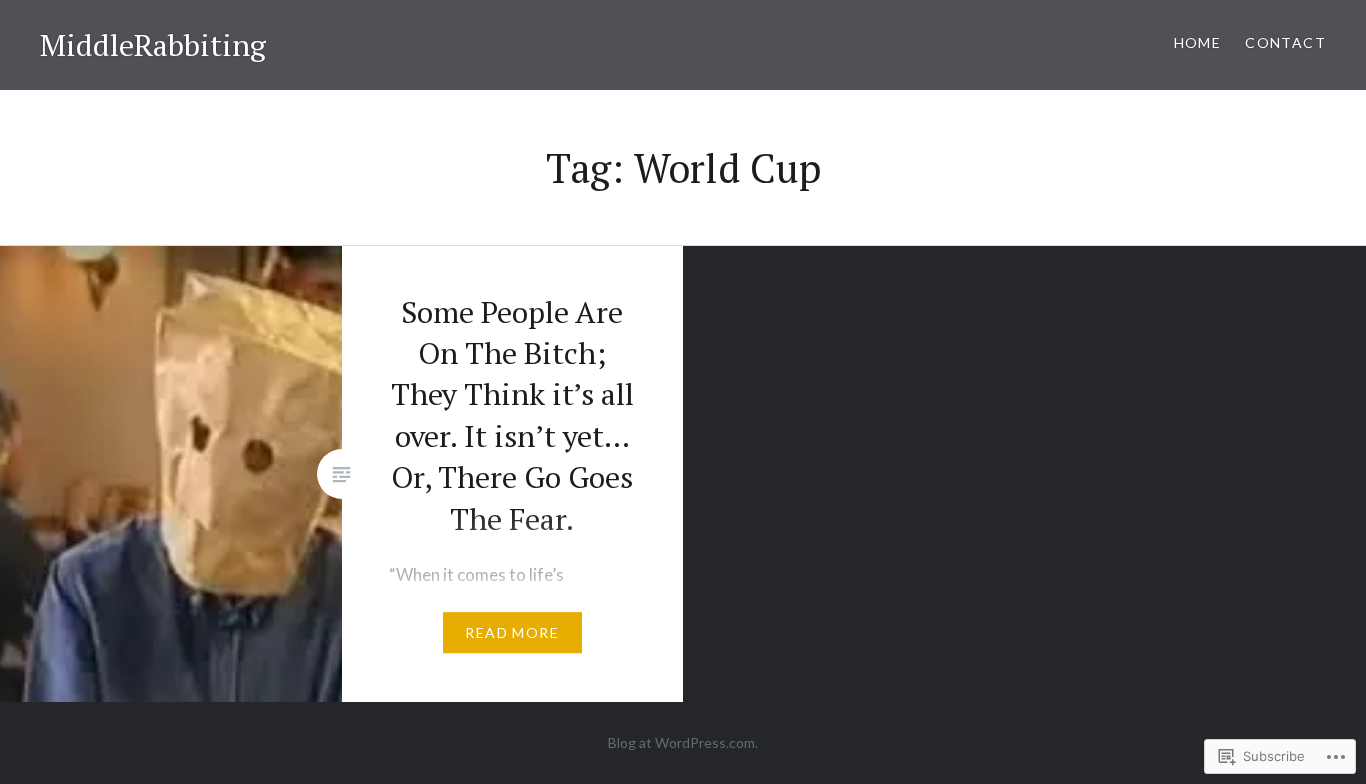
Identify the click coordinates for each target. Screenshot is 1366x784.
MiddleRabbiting (153, 45)
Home (1198, 42)
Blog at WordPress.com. (683, 742)
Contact (1285, 42)
